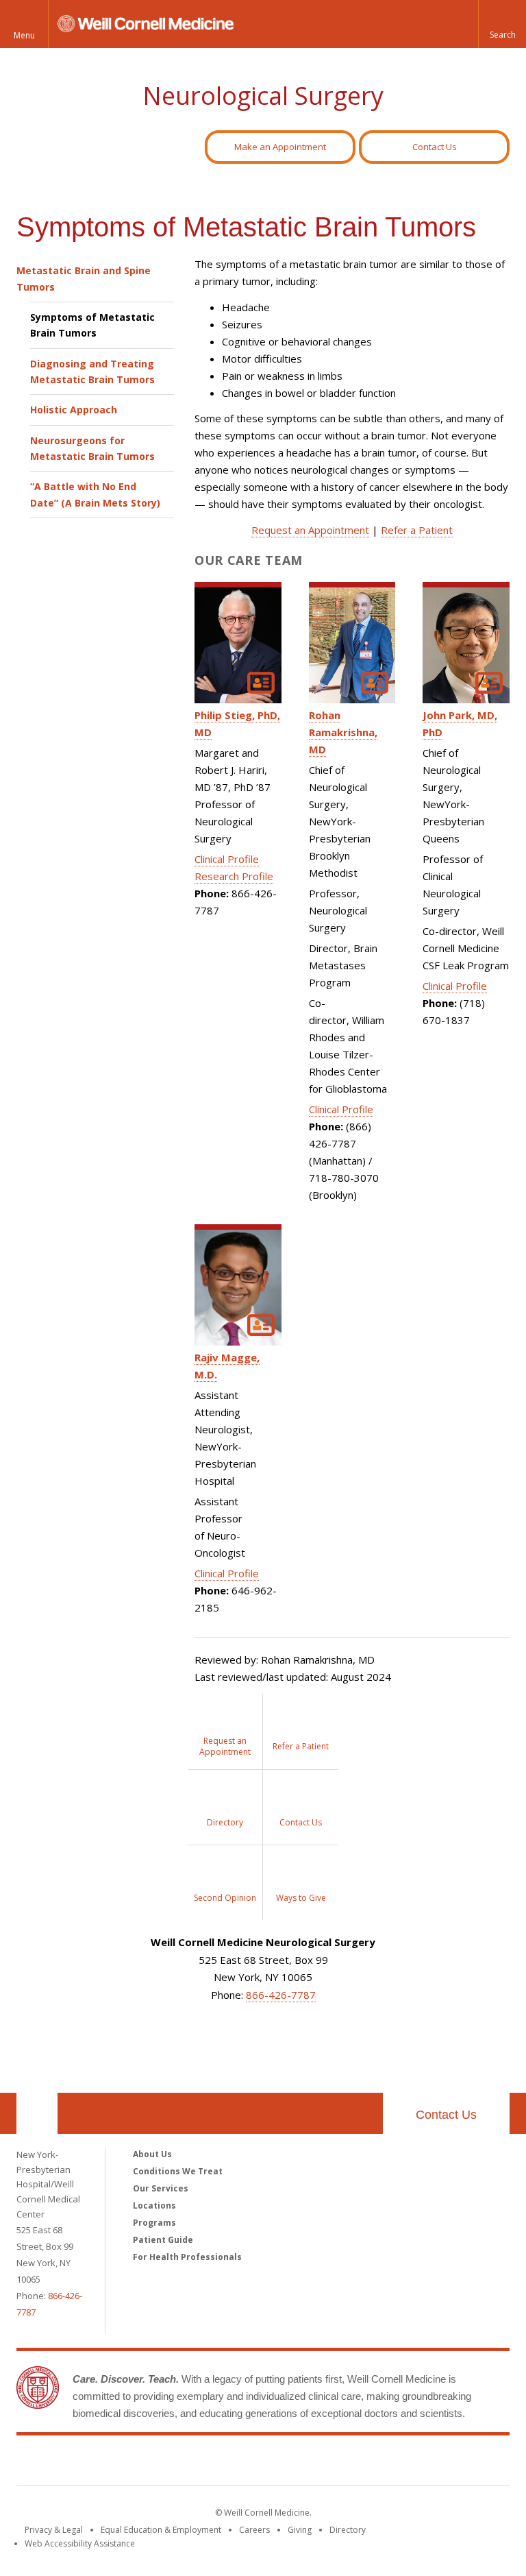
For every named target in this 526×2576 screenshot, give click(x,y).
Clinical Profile (227, 859)
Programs (154, 2223)
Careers (254, 2530)
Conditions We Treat (178, 2171)
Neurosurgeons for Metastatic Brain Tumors (92, 448)
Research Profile (234, 876)
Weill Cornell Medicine (263, 2463)
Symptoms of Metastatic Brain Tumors (92, 325)
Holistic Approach (74, 410)
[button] (502, 24)
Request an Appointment (310, 530)
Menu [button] (24, 35)
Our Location (37, 2113)
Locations (154, 2206)
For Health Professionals (187, 2257)
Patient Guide (163, 2240)
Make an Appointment (280, 147)
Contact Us (435, 147)
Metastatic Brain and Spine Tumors (84, 278)
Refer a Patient (417, 530)
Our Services (161, 2188)
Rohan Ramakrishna (342, 732)
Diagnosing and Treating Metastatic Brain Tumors (92, 372)
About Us (152, 2154)
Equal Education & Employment (161, 2530)
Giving (300, 2530)
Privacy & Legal (54, 2530)
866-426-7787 (281, 1995)
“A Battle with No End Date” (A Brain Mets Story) (95, 494)
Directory (348, 2530)
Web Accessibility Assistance (80, 2543)
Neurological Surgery (263, 96)
